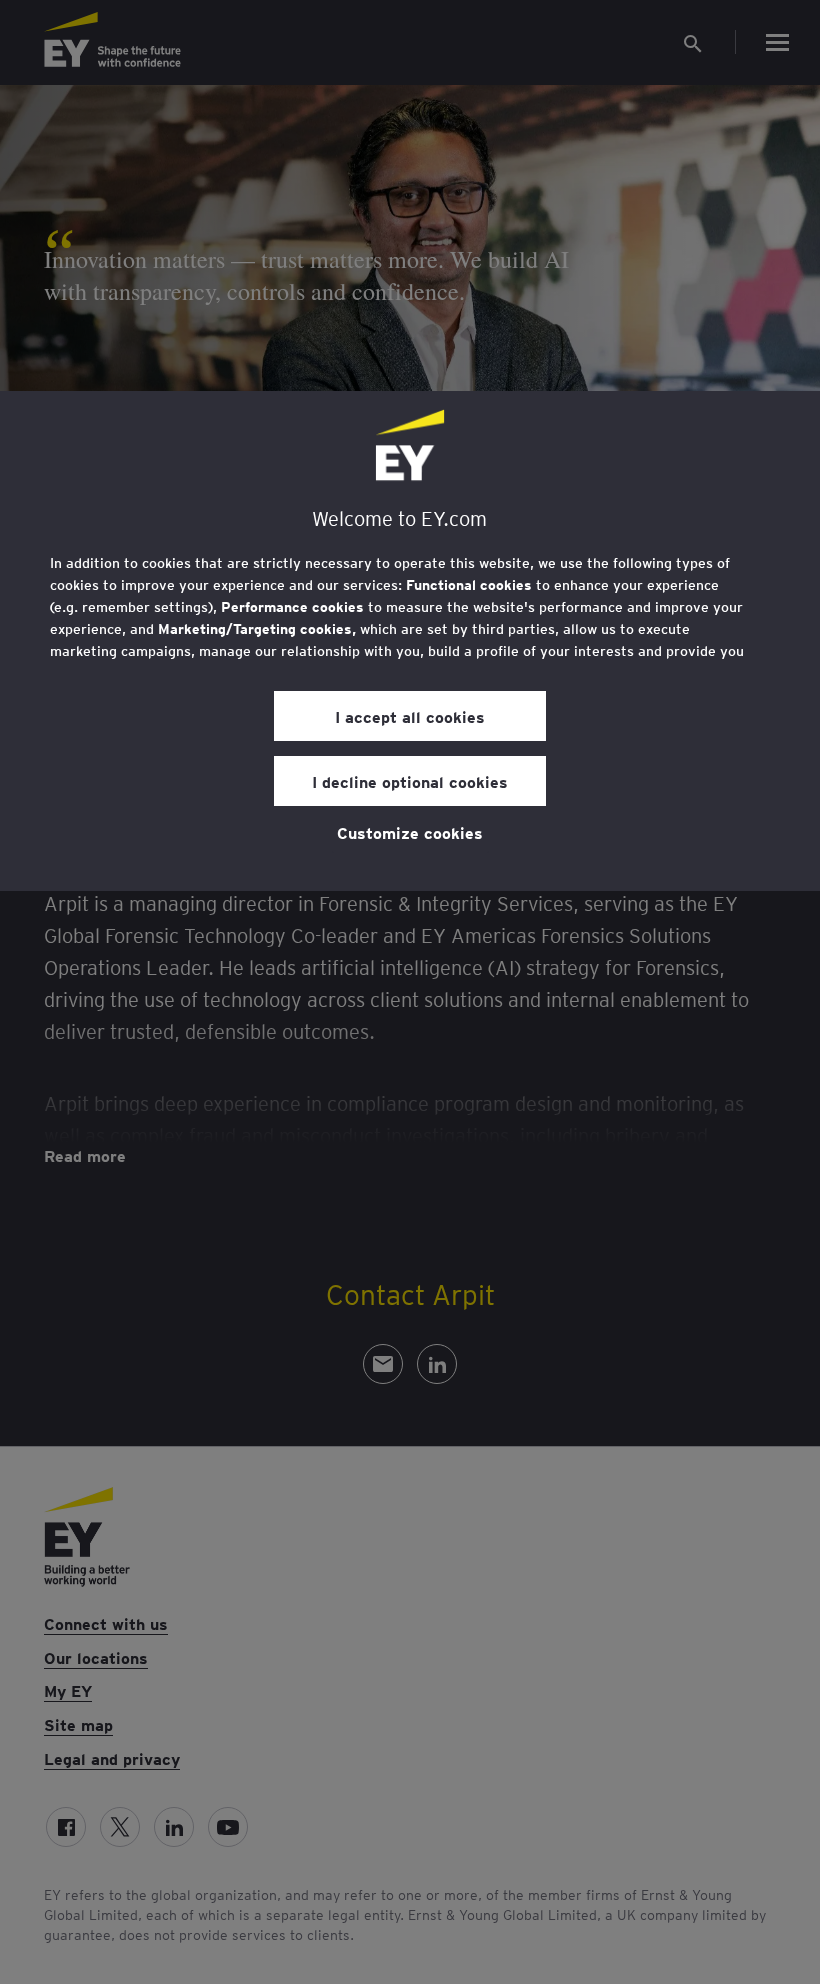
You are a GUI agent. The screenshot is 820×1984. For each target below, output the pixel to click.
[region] (410, 641)
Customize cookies (410, 832)
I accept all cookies (410, 716)
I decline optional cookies (410, 781)
